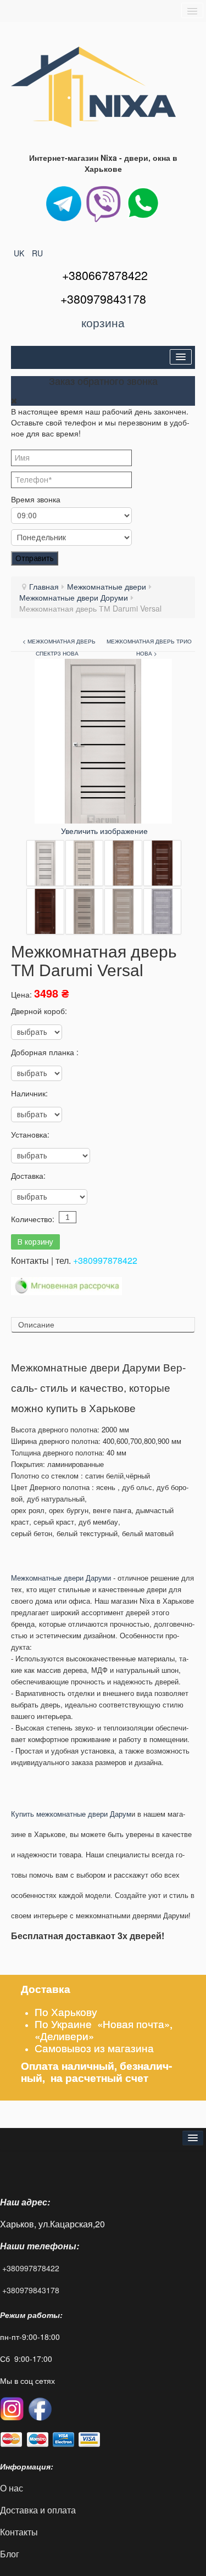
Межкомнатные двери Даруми (62, 1578)
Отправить (35, 558)
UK (20, 253)
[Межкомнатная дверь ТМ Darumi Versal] (45, 863)
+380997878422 (105, 1260)
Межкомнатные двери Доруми (74, 597)
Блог (10, 2554)
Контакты (20, 2532)
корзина (103, 322)
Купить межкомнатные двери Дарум (71, 1814)
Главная (44, 586)
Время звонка (36, 499)
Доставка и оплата (38, 2510)
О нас (12, 2488)
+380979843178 (31, 2290)
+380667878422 (105, 275)
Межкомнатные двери (107, 586)
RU (37, 253)
